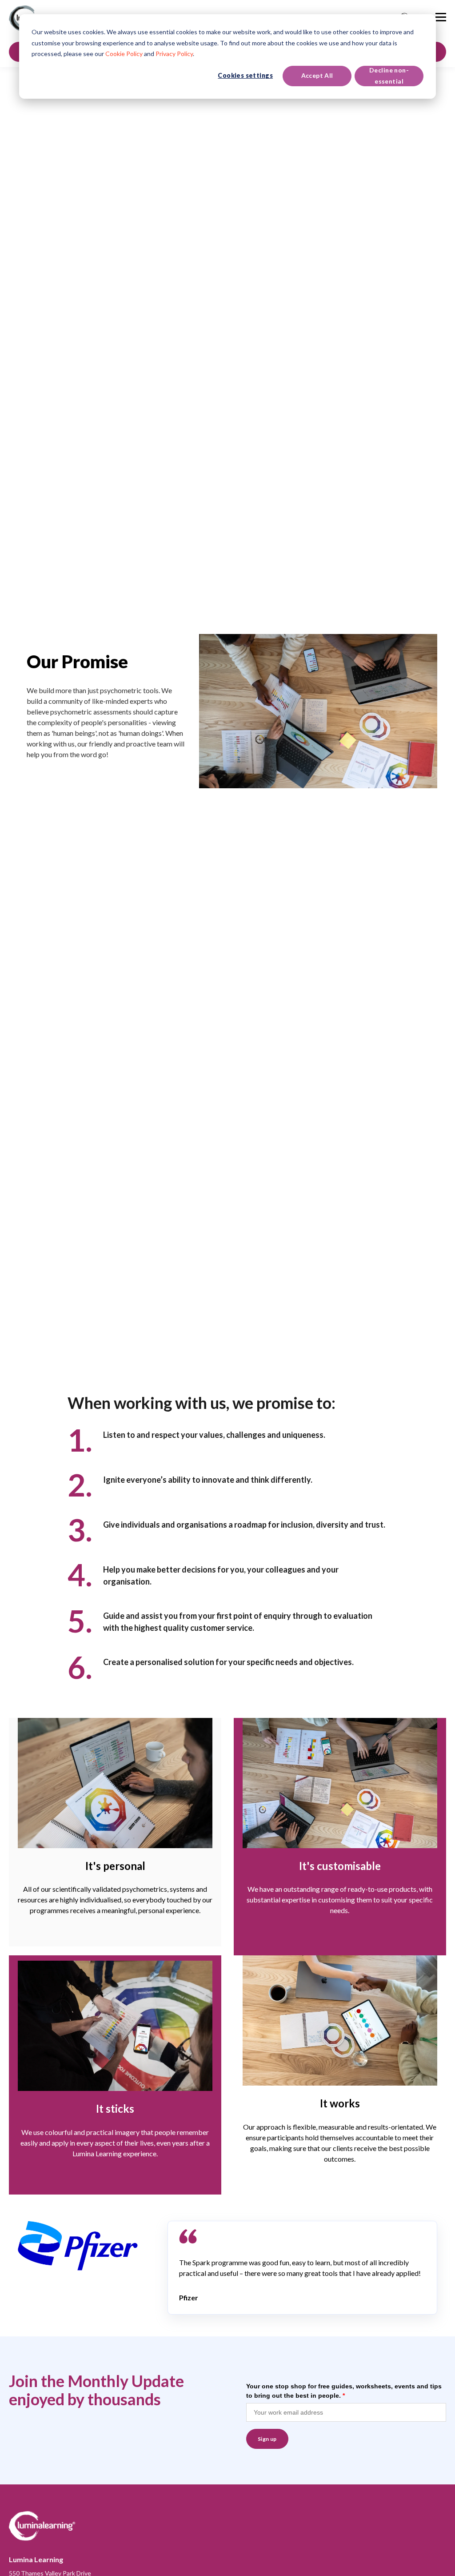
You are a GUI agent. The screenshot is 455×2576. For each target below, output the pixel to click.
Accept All (317, 75)
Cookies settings (245, 75)
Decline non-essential (389, 76)
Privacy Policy (174, 54)
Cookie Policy (124, 54)
